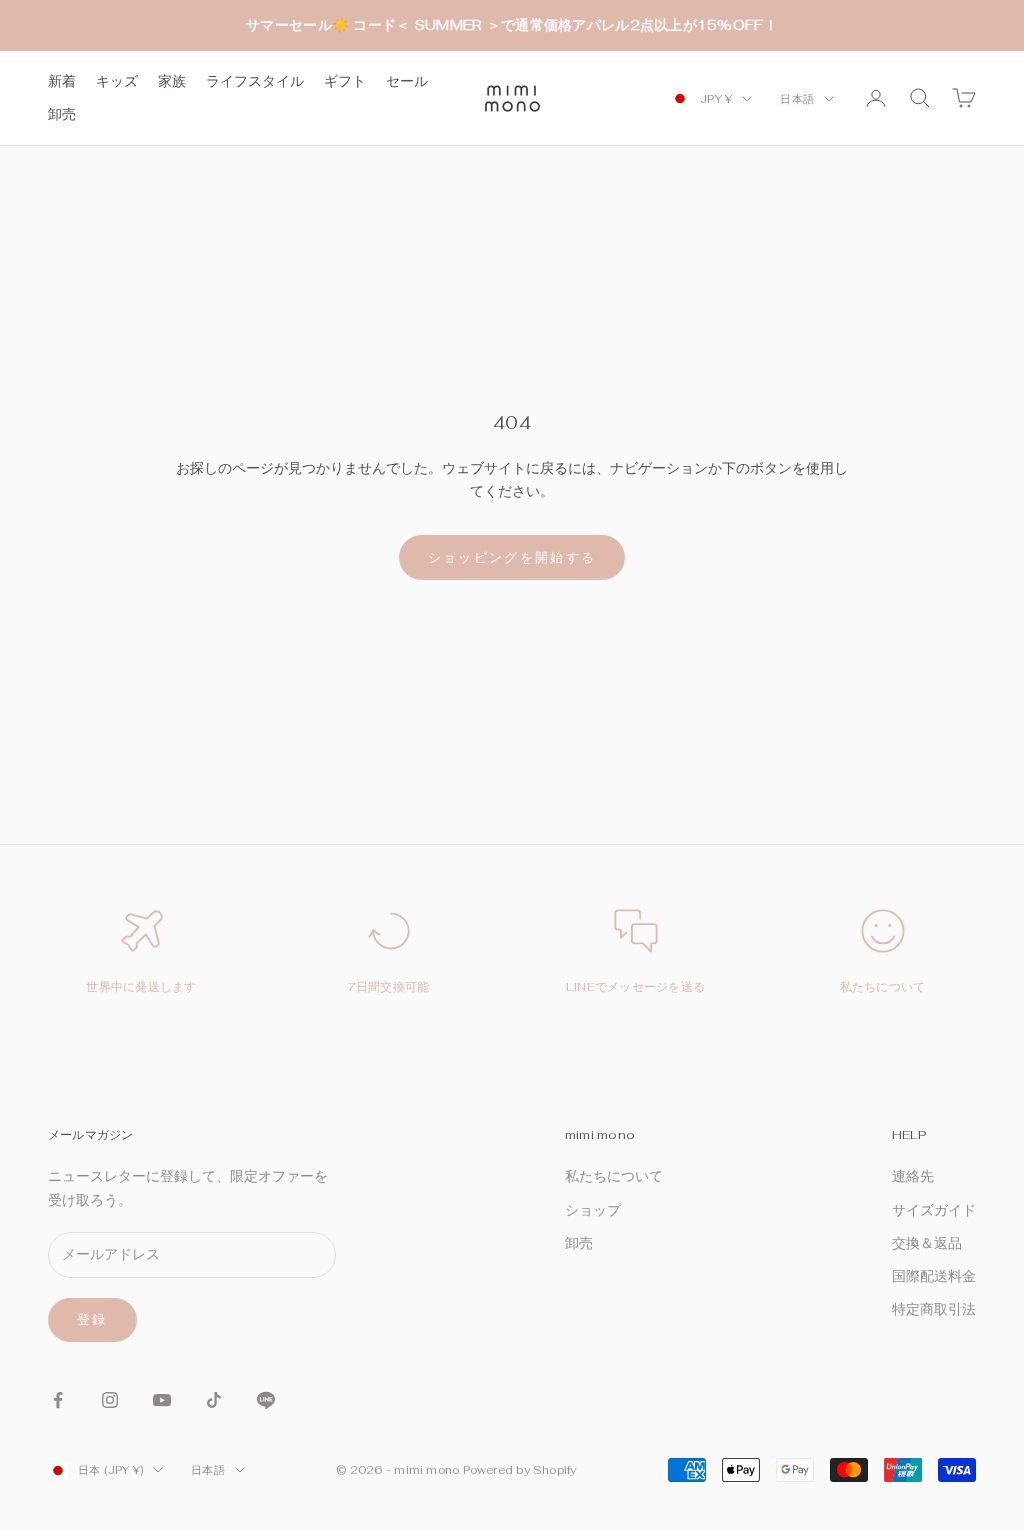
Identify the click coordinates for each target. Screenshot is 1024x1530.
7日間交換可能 (389, 987)
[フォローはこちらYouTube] (162, 1400)
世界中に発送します (141, 987)
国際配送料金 (934, 1276)
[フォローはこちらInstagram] (110, 1400)
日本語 (797, 99)
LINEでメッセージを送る (635, 987)
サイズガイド (934, 1210)
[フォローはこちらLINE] (266, 1400)
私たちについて (883, 987)
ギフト (345, 81)
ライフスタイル (255, 81)
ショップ (593, 1210)
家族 (172, 81)
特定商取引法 (934, 1309)
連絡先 (913, 1176)
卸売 (62, 114)
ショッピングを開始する (512, 557)
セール (407, 81)
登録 (92, 1319)
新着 (62, 81)
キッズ (117, 81)
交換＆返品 (927, 1243)
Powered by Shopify (520, 1470)
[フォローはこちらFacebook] (58, 1400)
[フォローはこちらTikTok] (214, 1400)
